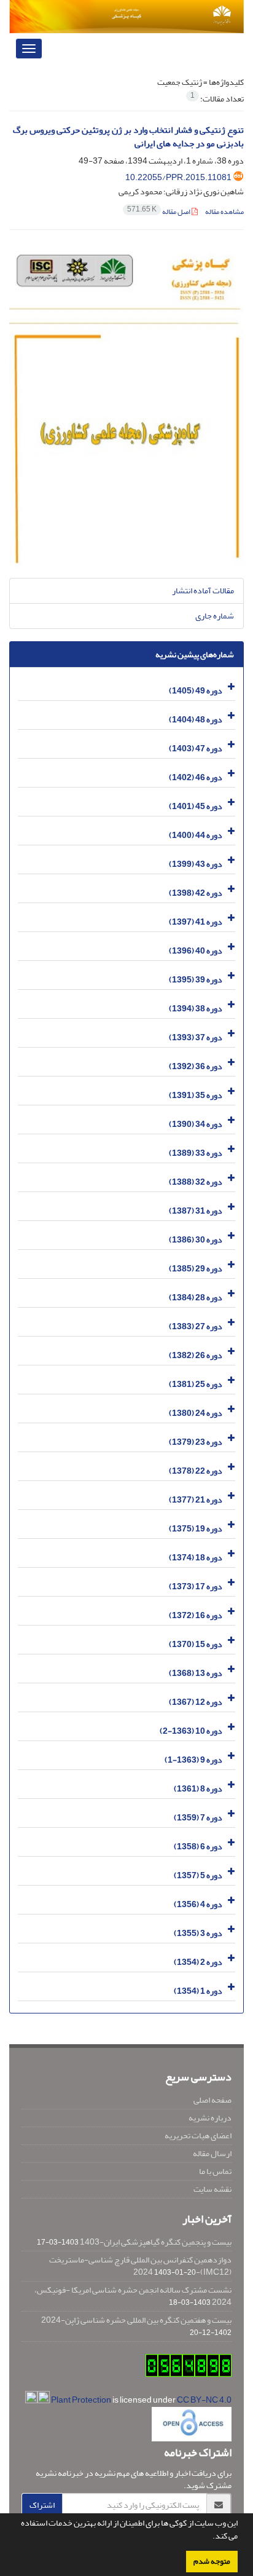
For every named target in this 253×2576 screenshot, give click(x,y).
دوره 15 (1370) (196, 1644)
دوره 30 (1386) (196, 1240)
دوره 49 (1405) (196, 691)
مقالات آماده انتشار (203, 591)
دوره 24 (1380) (196, 1413)
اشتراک (42, 2505)
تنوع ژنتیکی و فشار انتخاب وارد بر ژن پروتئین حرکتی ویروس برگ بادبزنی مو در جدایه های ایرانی (128, 137)
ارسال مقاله (212, 2153)
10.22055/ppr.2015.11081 (178, 177)
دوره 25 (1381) (196, 1384)
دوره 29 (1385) (196, 1269)
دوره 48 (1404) (196, 720)
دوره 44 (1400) (196, 835)
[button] (209, 2537)
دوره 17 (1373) (196, 1586)
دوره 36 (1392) (196, 1066)
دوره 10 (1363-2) (191, 1731)
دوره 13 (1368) (196, 1673)
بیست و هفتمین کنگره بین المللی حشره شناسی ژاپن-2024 (136, 2320)
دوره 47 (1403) (196, 749)
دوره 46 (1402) (196, 777)
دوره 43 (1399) (196, 864)
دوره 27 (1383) (196, 1326)
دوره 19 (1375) (196, 1529)
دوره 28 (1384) (196, 1298)
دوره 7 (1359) (198, 1818)
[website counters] (189, 2369)
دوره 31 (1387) (196, 1211)
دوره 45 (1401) (196, 806)
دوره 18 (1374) (196, 1558)
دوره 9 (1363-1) (193, 1760)
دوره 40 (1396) (196, 951)
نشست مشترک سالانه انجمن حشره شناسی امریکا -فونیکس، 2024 (133, 2296)
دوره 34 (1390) (196, 1124)
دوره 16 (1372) (196, 1615)
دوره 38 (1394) (196, 1009)
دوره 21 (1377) (196, 1500)
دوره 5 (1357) (198, 1875)
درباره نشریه (210, 2118)
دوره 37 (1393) (196, 1037)
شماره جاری (215, 616)
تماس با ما (215, 2171)
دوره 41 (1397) (196, 922)
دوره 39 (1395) (196, 980)
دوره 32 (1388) (196, 1182)
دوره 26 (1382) (196, 1355)
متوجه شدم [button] (212, 2561)
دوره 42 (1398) (196, 893)
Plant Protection (82, 2400)
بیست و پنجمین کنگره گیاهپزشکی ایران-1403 (156, 2242)
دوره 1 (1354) (198, 1991)
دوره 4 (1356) (198, 1904)
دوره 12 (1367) (196, 1702)
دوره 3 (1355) (198, 1933)
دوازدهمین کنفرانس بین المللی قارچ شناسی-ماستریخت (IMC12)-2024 (140, 2266)
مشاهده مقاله (224, 212)
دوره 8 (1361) (198, 1789)
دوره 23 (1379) (196, 1442)
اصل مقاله (159, 212)
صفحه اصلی (212, 2100)
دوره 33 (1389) (196, 1153)
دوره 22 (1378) (196, 1471)
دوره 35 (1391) (196, 1095)
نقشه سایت (212, 2189)
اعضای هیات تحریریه (198, 2135)
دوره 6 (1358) (198, 1847)
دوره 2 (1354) (198, 1962)
